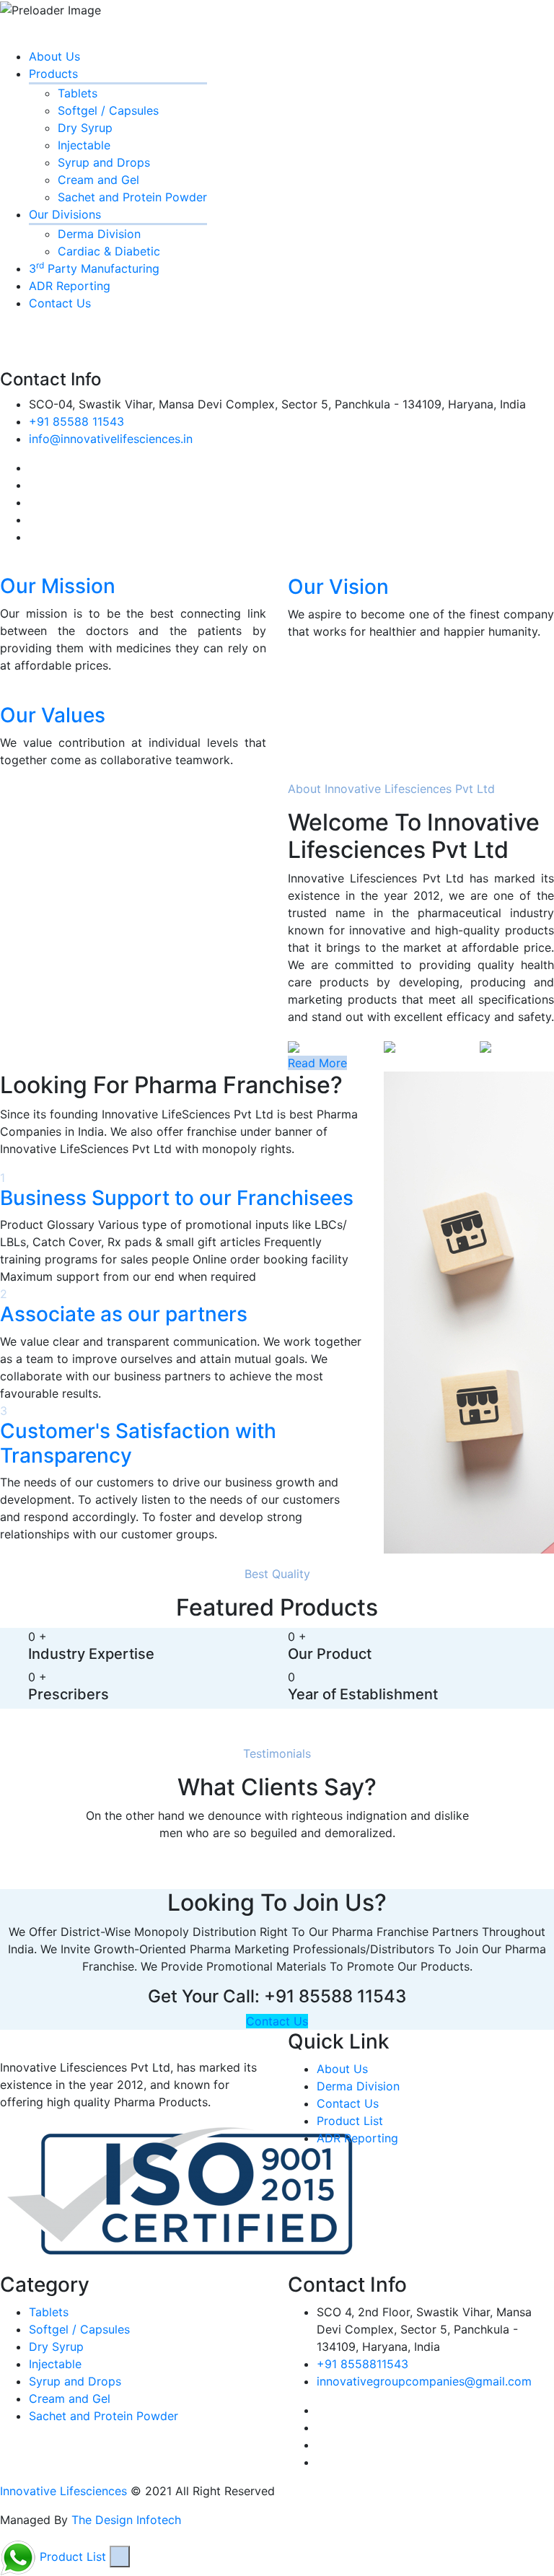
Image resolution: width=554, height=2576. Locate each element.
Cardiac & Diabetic (109, 251)
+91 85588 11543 (76, 421)
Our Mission (58, 586)
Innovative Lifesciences (63, 2491)
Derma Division (99, 234)
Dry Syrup (85, 128)
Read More (317, 1063)
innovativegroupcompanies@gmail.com (424, 2381)
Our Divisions (65, 214)
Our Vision (338, 587)
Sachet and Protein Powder (132, 197)
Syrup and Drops (104, 162)
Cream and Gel (98, 180)
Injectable (84, 145)
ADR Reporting (70, 286)
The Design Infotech (126, 2520)
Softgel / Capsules (108, 110)
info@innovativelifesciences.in (111, 439)
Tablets (78, 93)
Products (53, 74)
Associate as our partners (124, 1314)
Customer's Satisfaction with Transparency (138, 1443)
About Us (54, 56)
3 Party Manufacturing (94, 268)
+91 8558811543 (362, 2364)
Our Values (53, 715)
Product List (350, 2121)
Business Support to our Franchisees (177, 1198)
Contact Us (60, 303)
